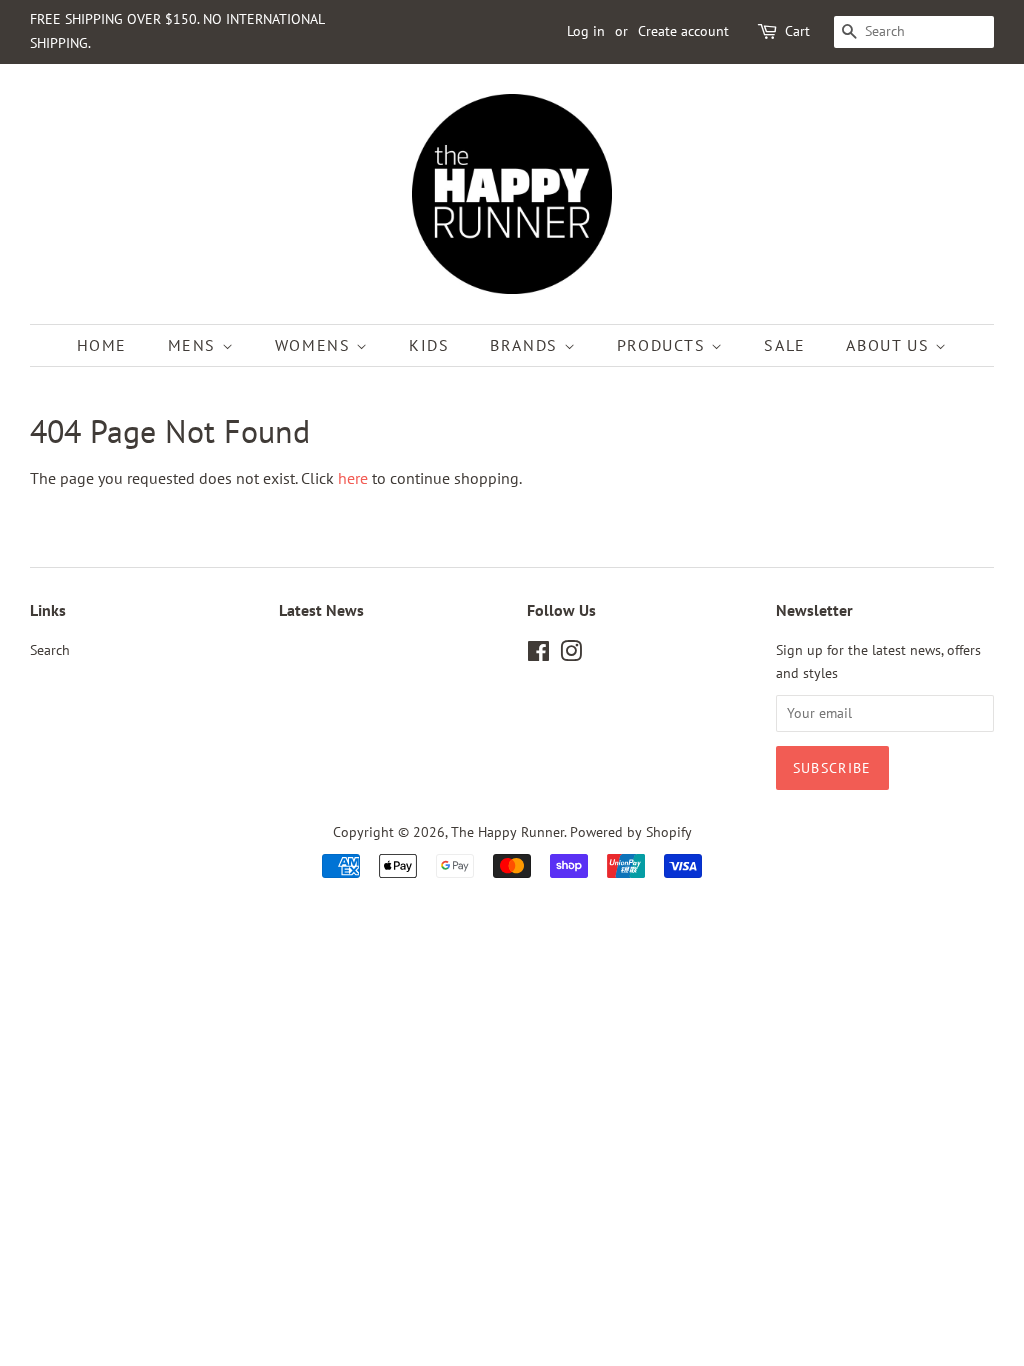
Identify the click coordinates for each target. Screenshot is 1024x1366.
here (353, 478)
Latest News (321, 610)
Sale (784, 345)
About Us (890, 345)
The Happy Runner (507, 832)
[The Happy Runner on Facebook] (538, 655)
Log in (586, 31)
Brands (526, 345)
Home (102, 345)
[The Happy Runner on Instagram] (571, 655)
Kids (429, 345)
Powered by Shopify (631, 832)
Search (50, 650)
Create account (683, 31)
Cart (797, 31)
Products (664, 345)
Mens (195, 345)
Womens (315, 345)
